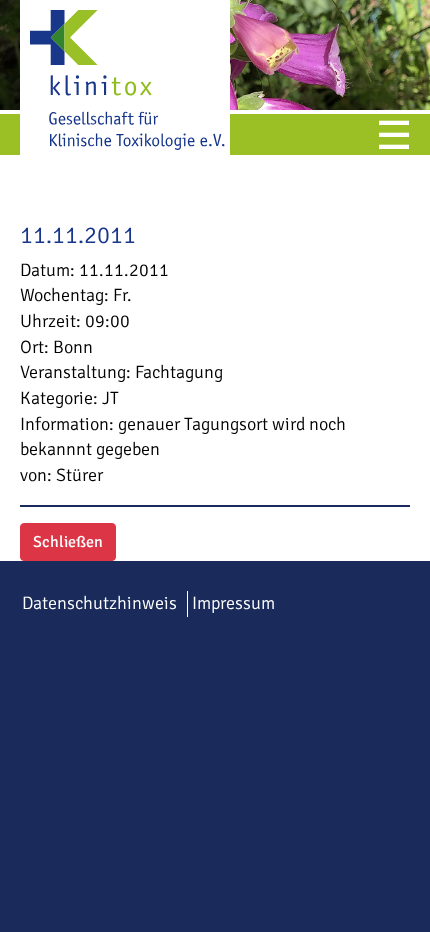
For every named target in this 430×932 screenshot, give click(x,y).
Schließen (68, 542)
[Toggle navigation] (394, 137)
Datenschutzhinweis (99, 603)
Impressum (233, 603)
